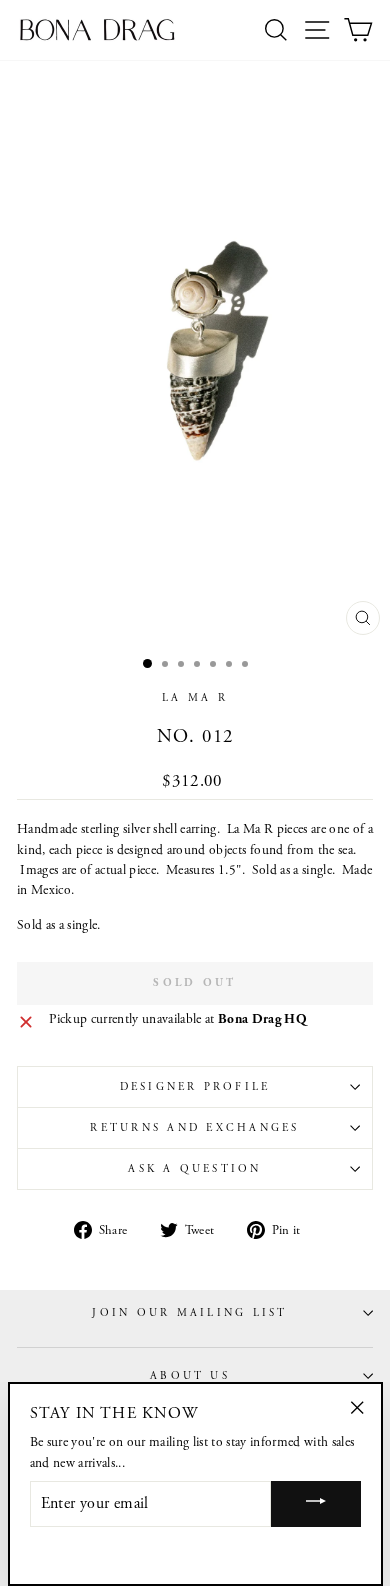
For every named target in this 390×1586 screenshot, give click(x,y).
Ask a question (194, 1169)
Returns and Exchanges (194, 1128)
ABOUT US (190, 1376)
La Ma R (195, 698)
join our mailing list (189, 1313)
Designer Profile (195, 1087)
